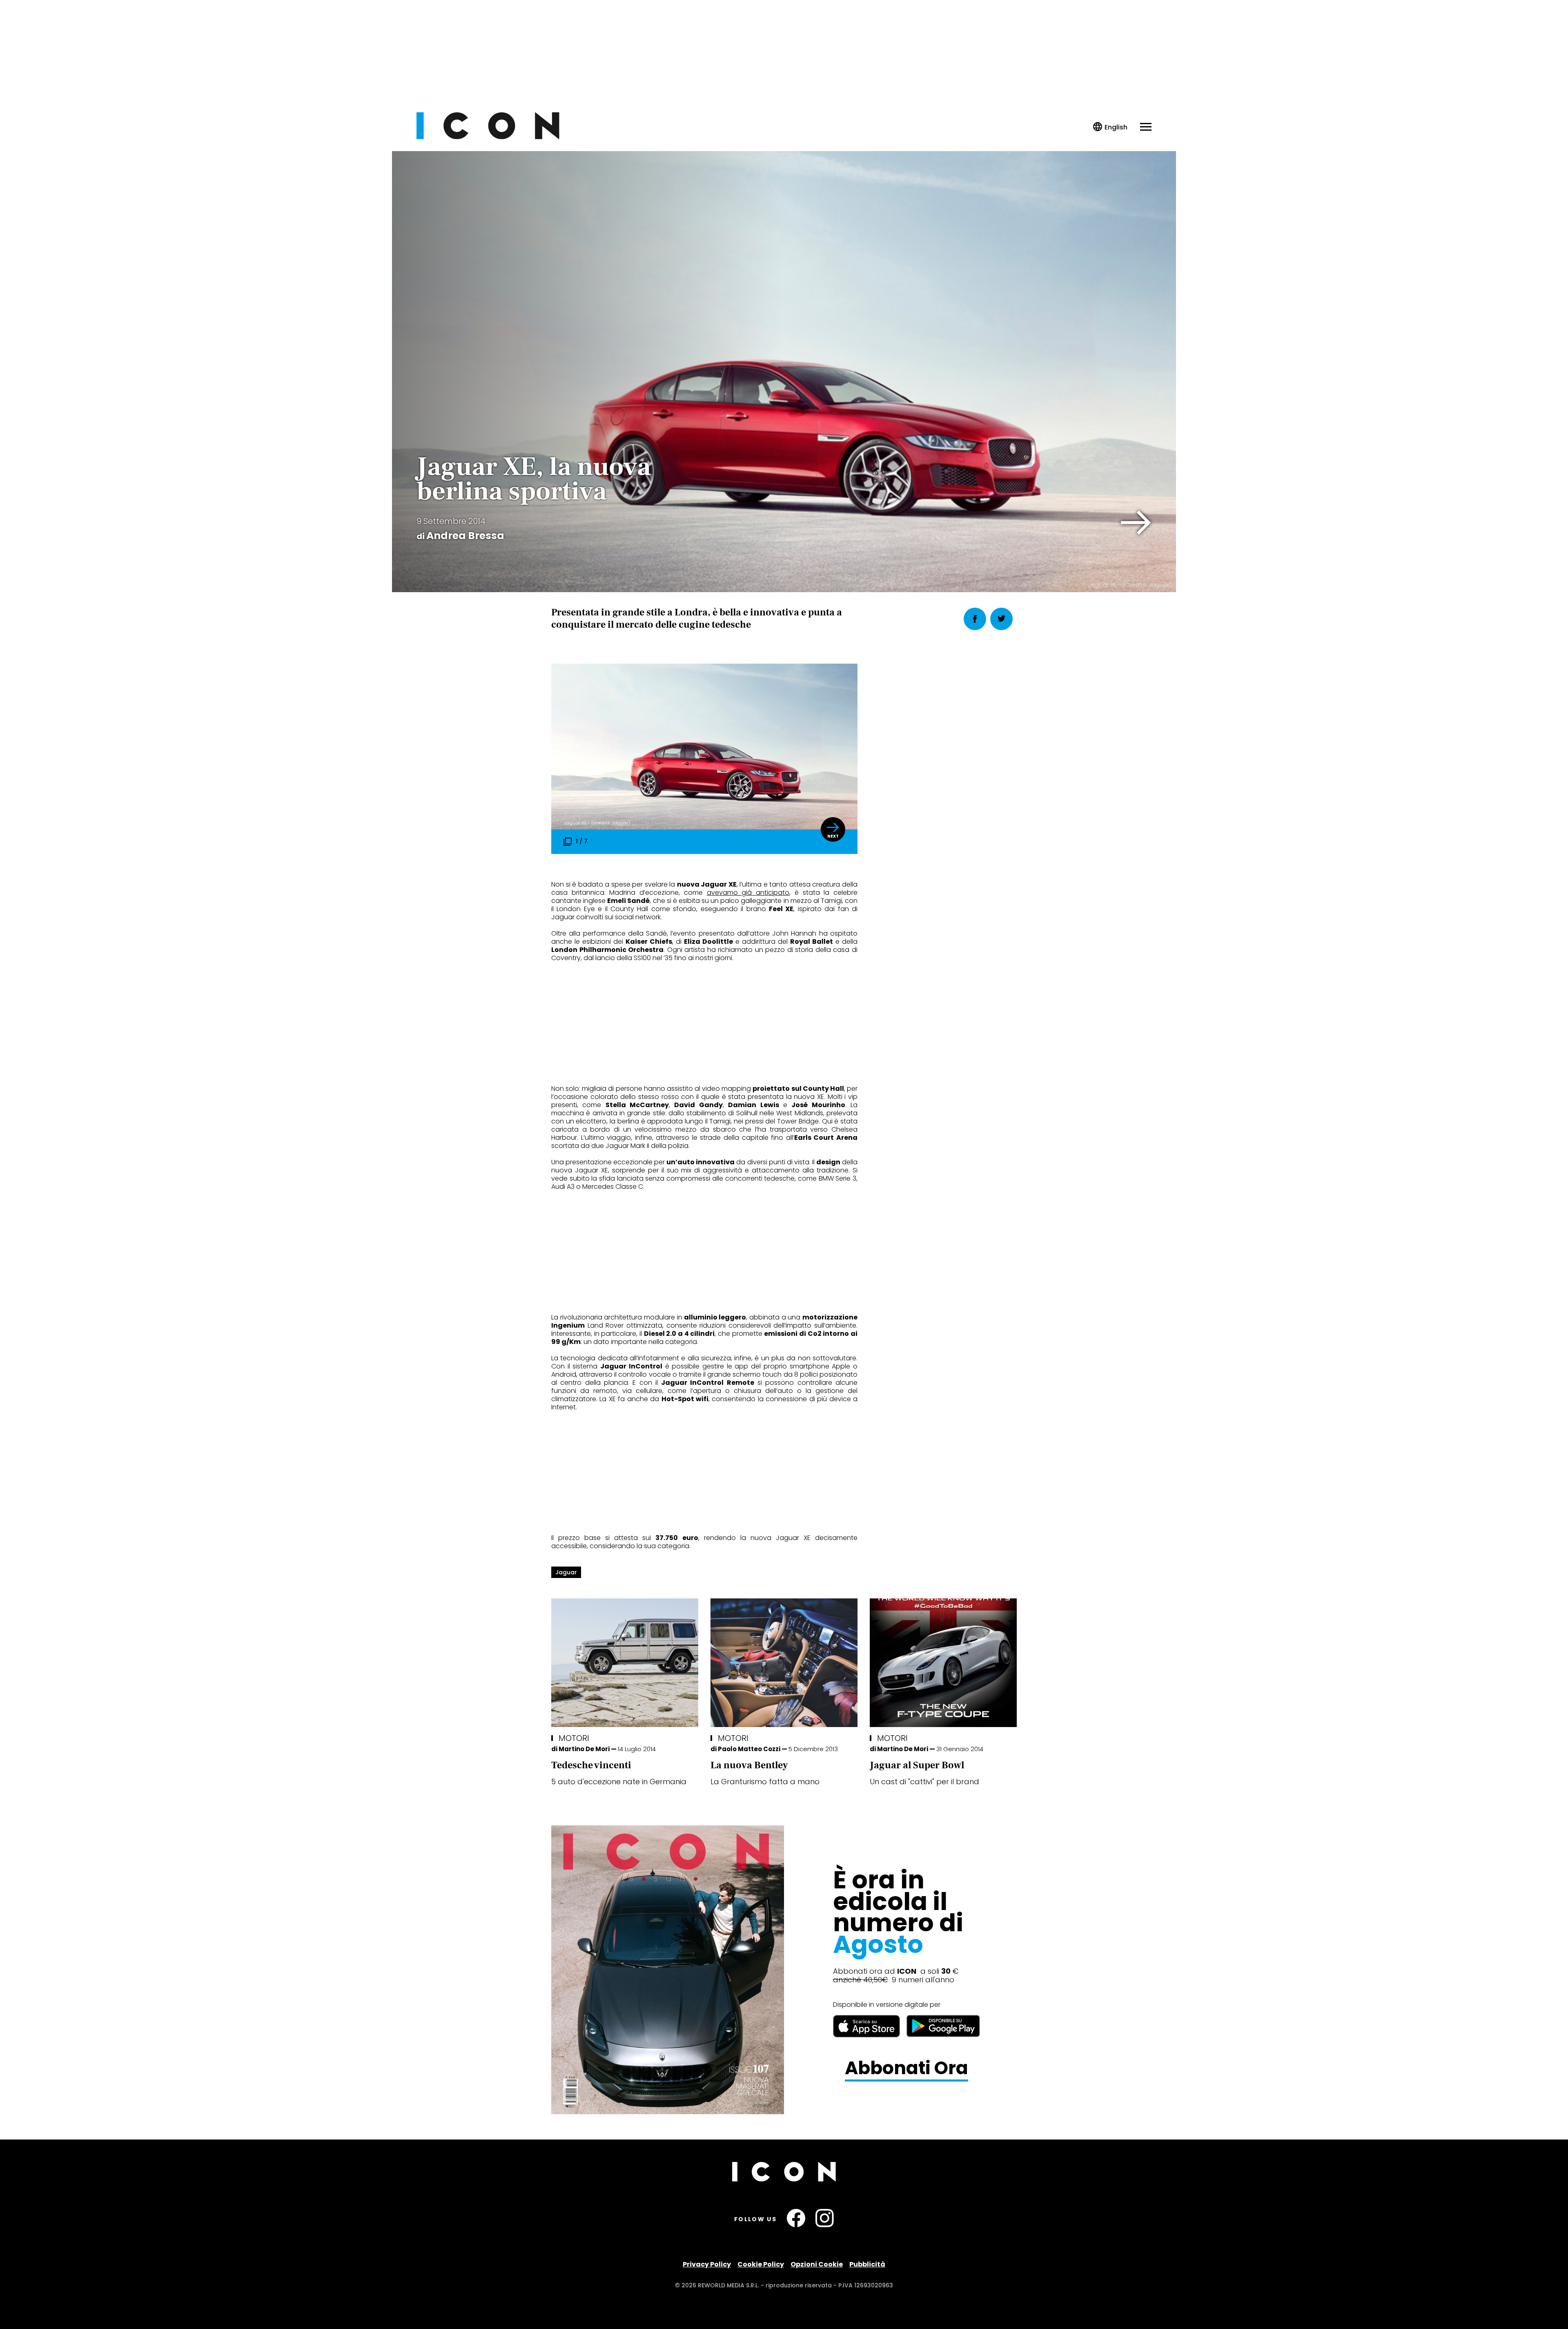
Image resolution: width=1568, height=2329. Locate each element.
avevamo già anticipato (748, 893)
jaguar (566, 1572)
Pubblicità (867, 2264)
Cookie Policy (761, 2264)
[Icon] (488, 137)
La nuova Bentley (749, 1765)
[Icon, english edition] (1110, 127)
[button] (1136, 523)
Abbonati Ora (906, 2068)
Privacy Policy (707, 2264)
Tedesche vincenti (591, 1765)
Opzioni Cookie (817, 2264)
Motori (574, 1738)
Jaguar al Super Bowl (917, 1765)
